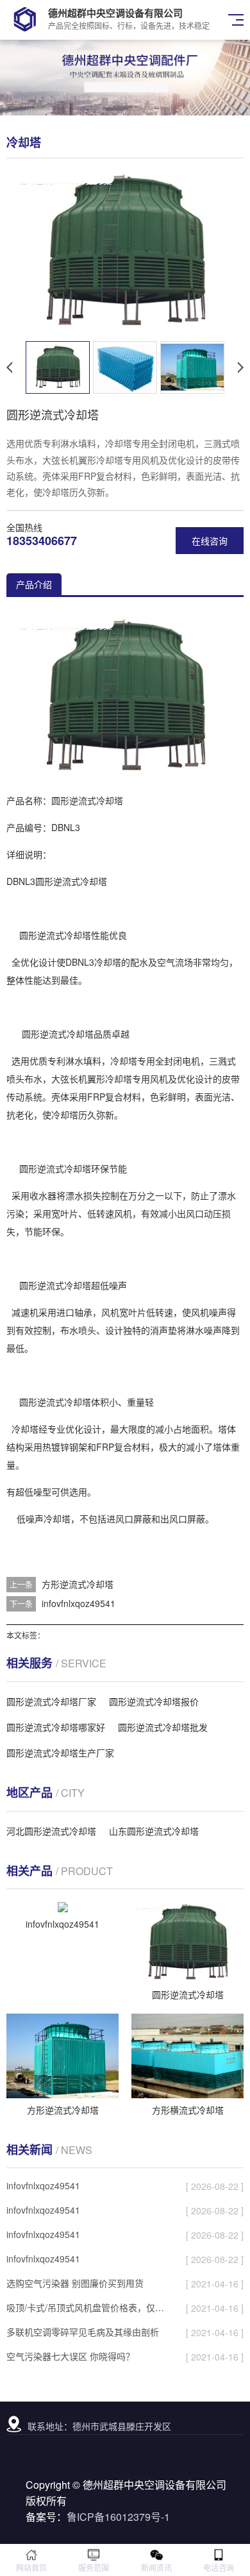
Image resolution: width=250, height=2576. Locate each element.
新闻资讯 (156, 2567)
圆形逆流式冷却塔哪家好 (56, 1727)
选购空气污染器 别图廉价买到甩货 (75, 2283)
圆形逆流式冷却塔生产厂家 (60, 1753)
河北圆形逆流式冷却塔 (51, 1831)
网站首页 (31, 2567)
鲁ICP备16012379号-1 (118, 2517)
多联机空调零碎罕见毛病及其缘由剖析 (83, 2332)
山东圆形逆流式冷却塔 (154, 1831)
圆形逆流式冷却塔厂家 (51, 1701)
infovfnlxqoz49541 (79, 1603)
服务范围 (94, 2567)
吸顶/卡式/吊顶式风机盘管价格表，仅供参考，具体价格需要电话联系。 (89, 2307)
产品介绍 (34, 584)
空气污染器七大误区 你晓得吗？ (71, 2356)
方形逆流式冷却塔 (78, 1584)
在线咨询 (210, 541)
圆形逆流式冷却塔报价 (154, 1701)
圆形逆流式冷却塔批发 (163, 1727)
